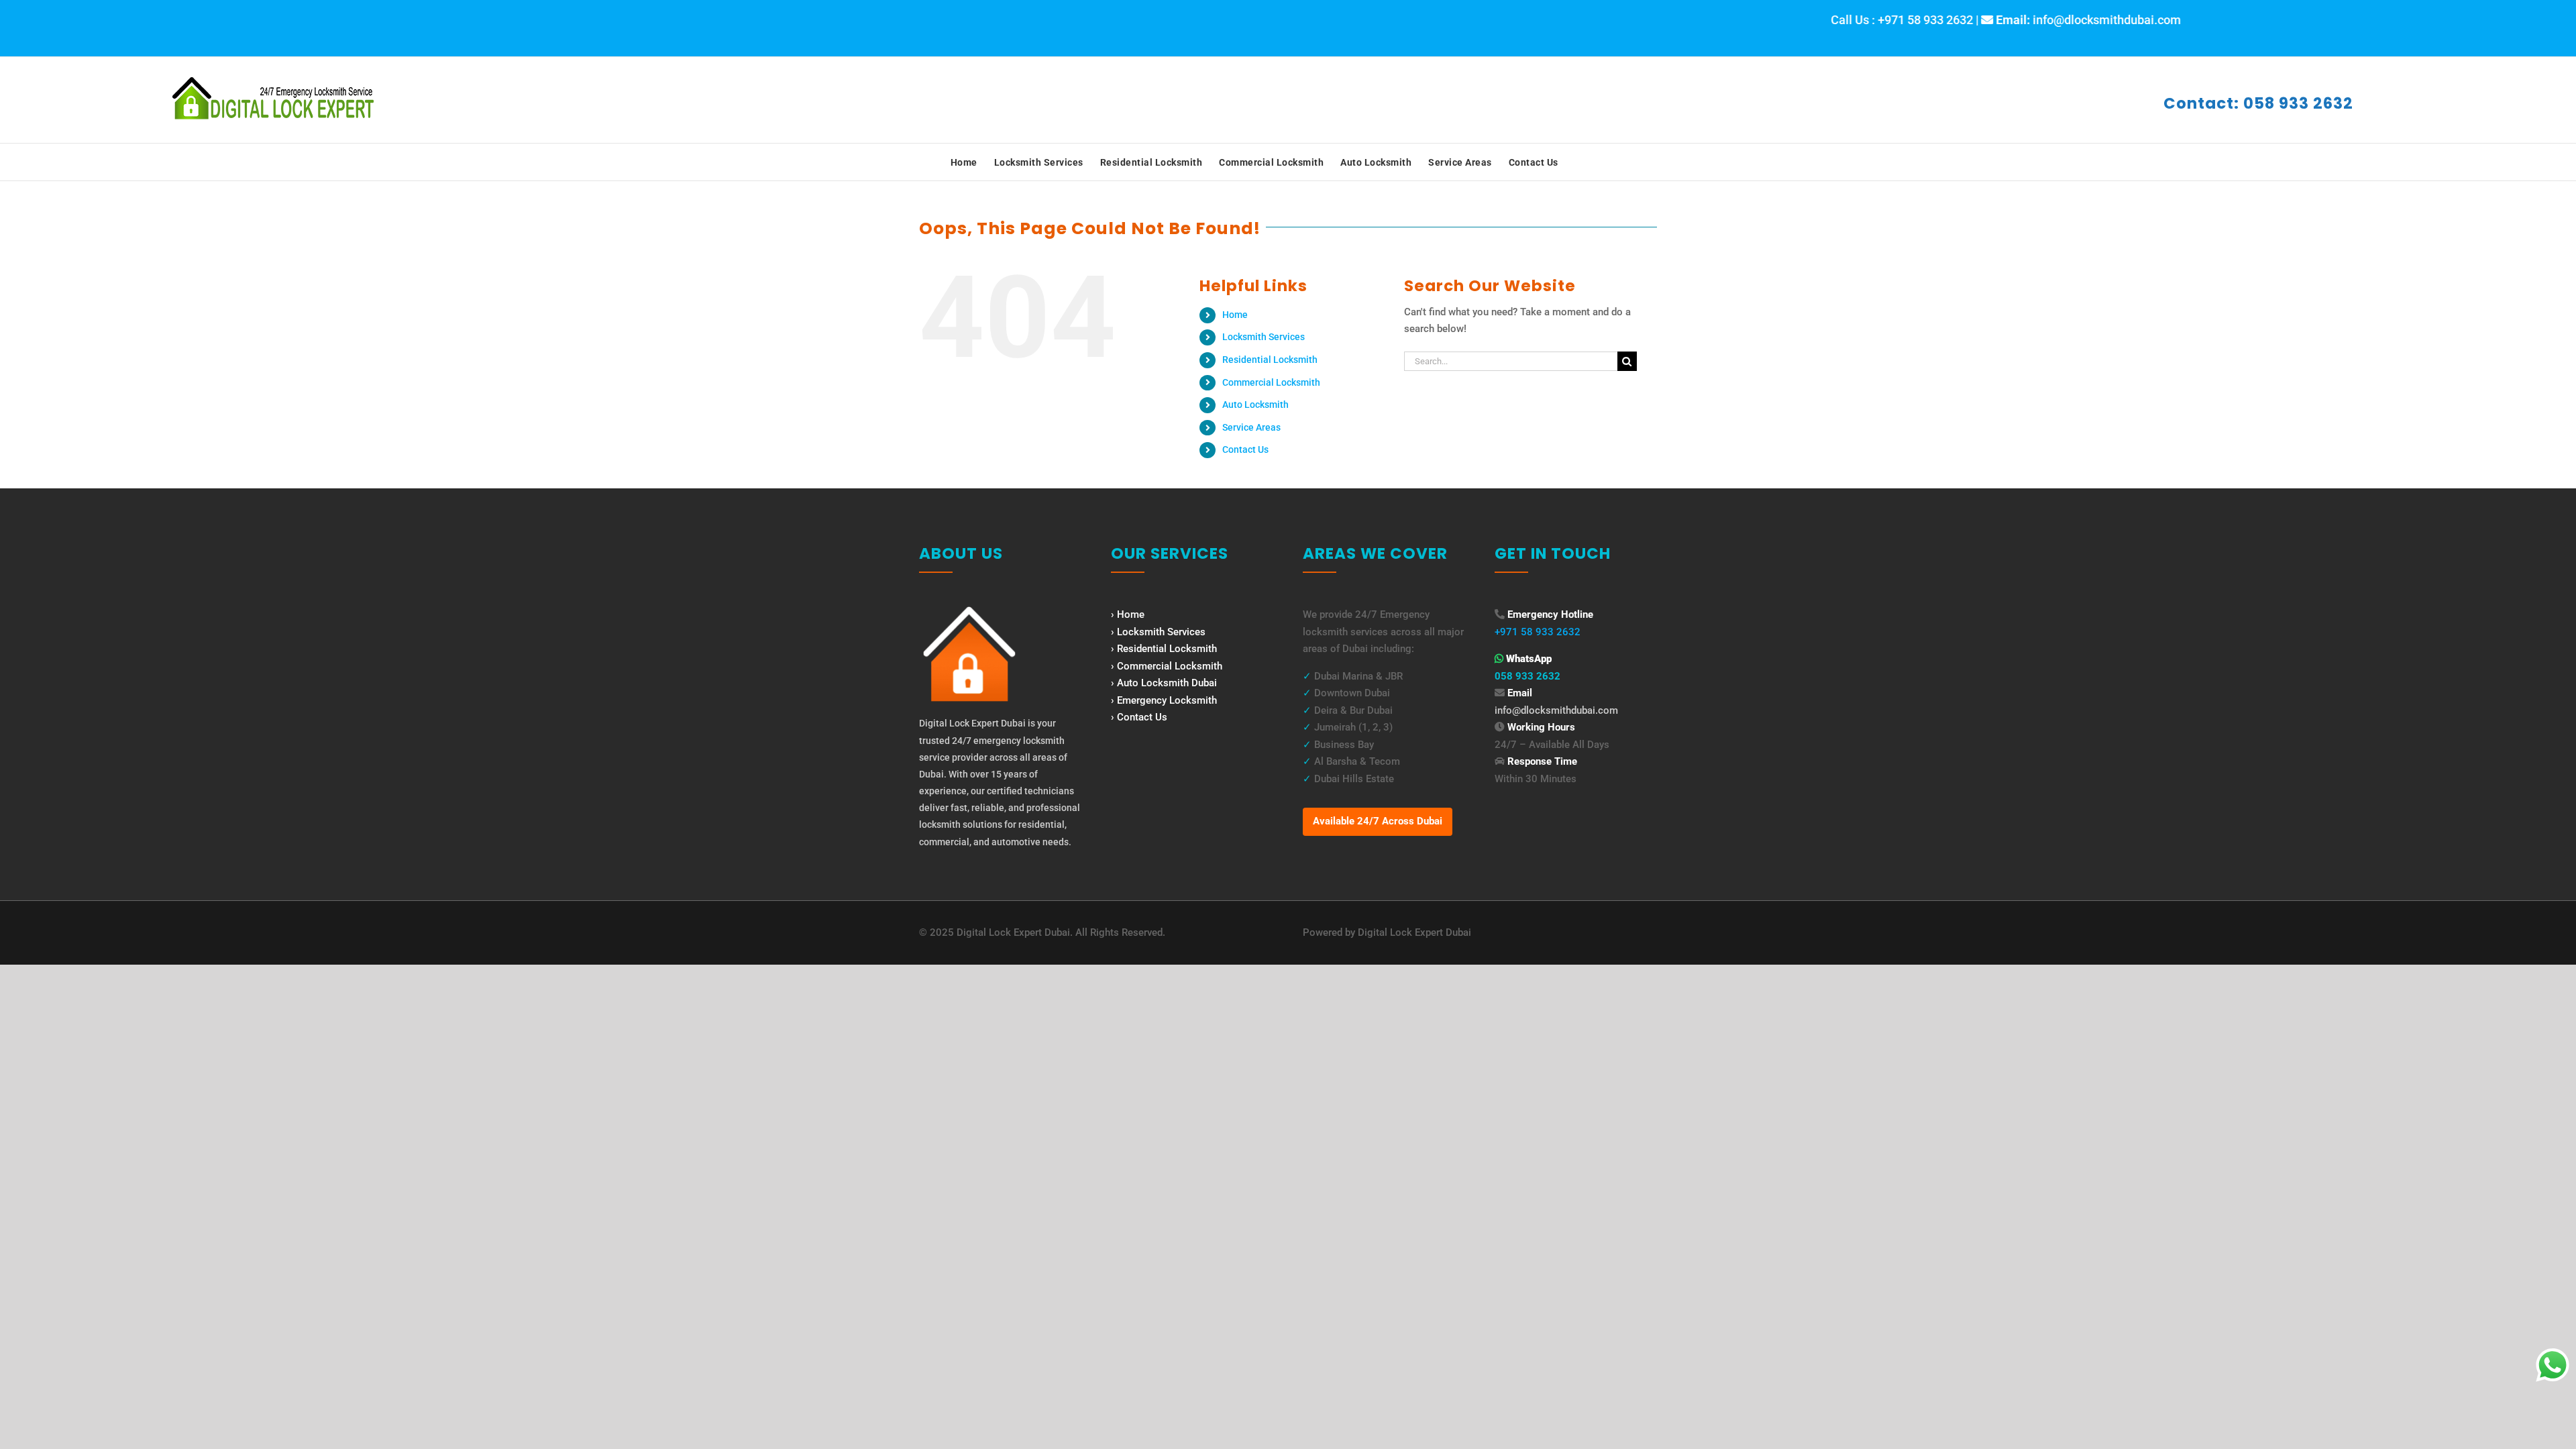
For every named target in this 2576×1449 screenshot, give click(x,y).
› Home (1128, 614)
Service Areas (1251, 427)
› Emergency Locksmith (1164, 700)
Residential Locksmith (1270, 360)
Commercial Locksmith (1271, 382)
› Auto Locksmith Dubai (1164, 683)
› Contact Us (1139, 717)
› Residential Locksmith (1164, 649)
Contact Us (1245, 449)
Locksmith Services (1264, 337)
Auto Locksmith (1255, 405)
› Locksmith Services (1158, 632)
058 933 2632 (1527, 676)
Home (1235, 315)
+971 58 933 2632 (1538, 632)
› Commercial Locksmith (1167, 666)
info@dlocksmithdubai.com (1556, 710)
